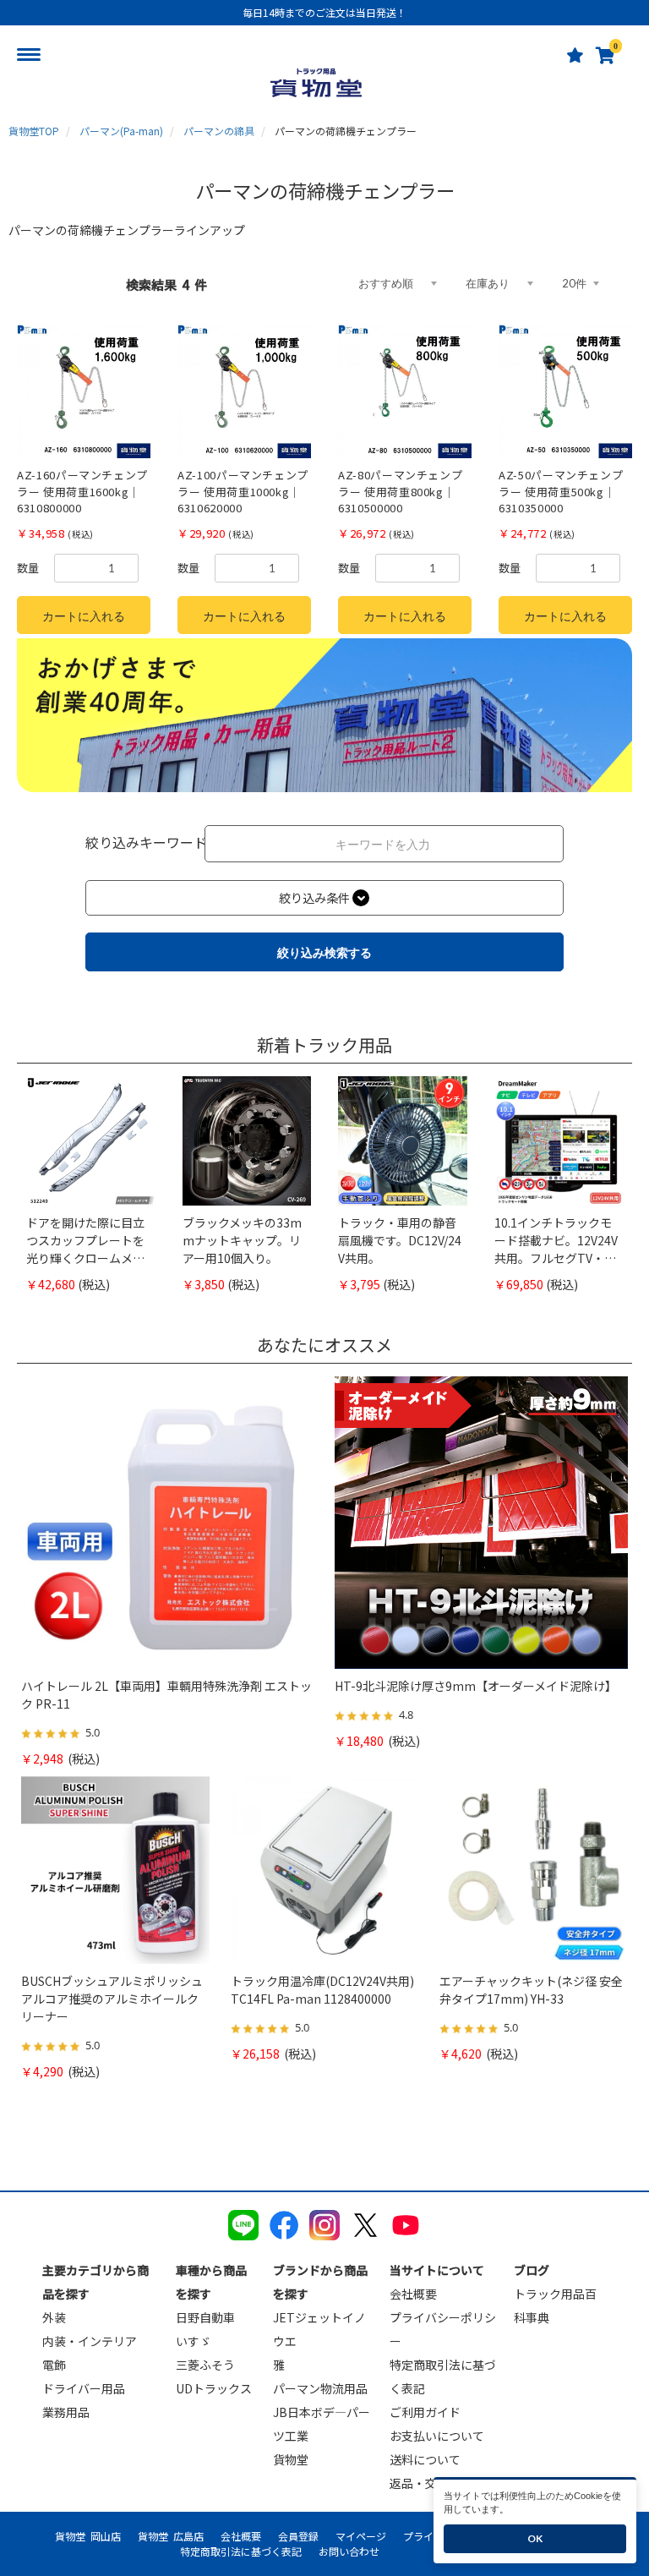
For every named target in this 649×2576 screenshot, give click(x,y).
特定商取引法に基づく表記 (241, 2551)
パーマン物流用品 (320, 2388)
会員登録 (298, 2536)
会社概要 (413, 2294)
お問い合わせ (349, 2551)
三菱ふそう (205, 2365)
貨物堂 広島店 (171, 2536)
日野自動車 (205, 2317)
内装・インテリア (90, 2341)
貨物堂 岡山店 (88, 2536)
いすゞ (194, 2341)
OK (535, 2538)
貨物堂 (291, 2459)
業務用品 (66, 2412)
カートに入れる (84, 616)
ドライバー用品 (84, 2388)
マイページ (361, 2536)
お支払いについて (437, 2436)
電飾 (54, 2365)
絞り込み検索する (324, 952)
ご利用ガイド (425, 2412)
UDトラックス (214, 2388)
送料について (425, 2459)
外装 (54, 2317)
